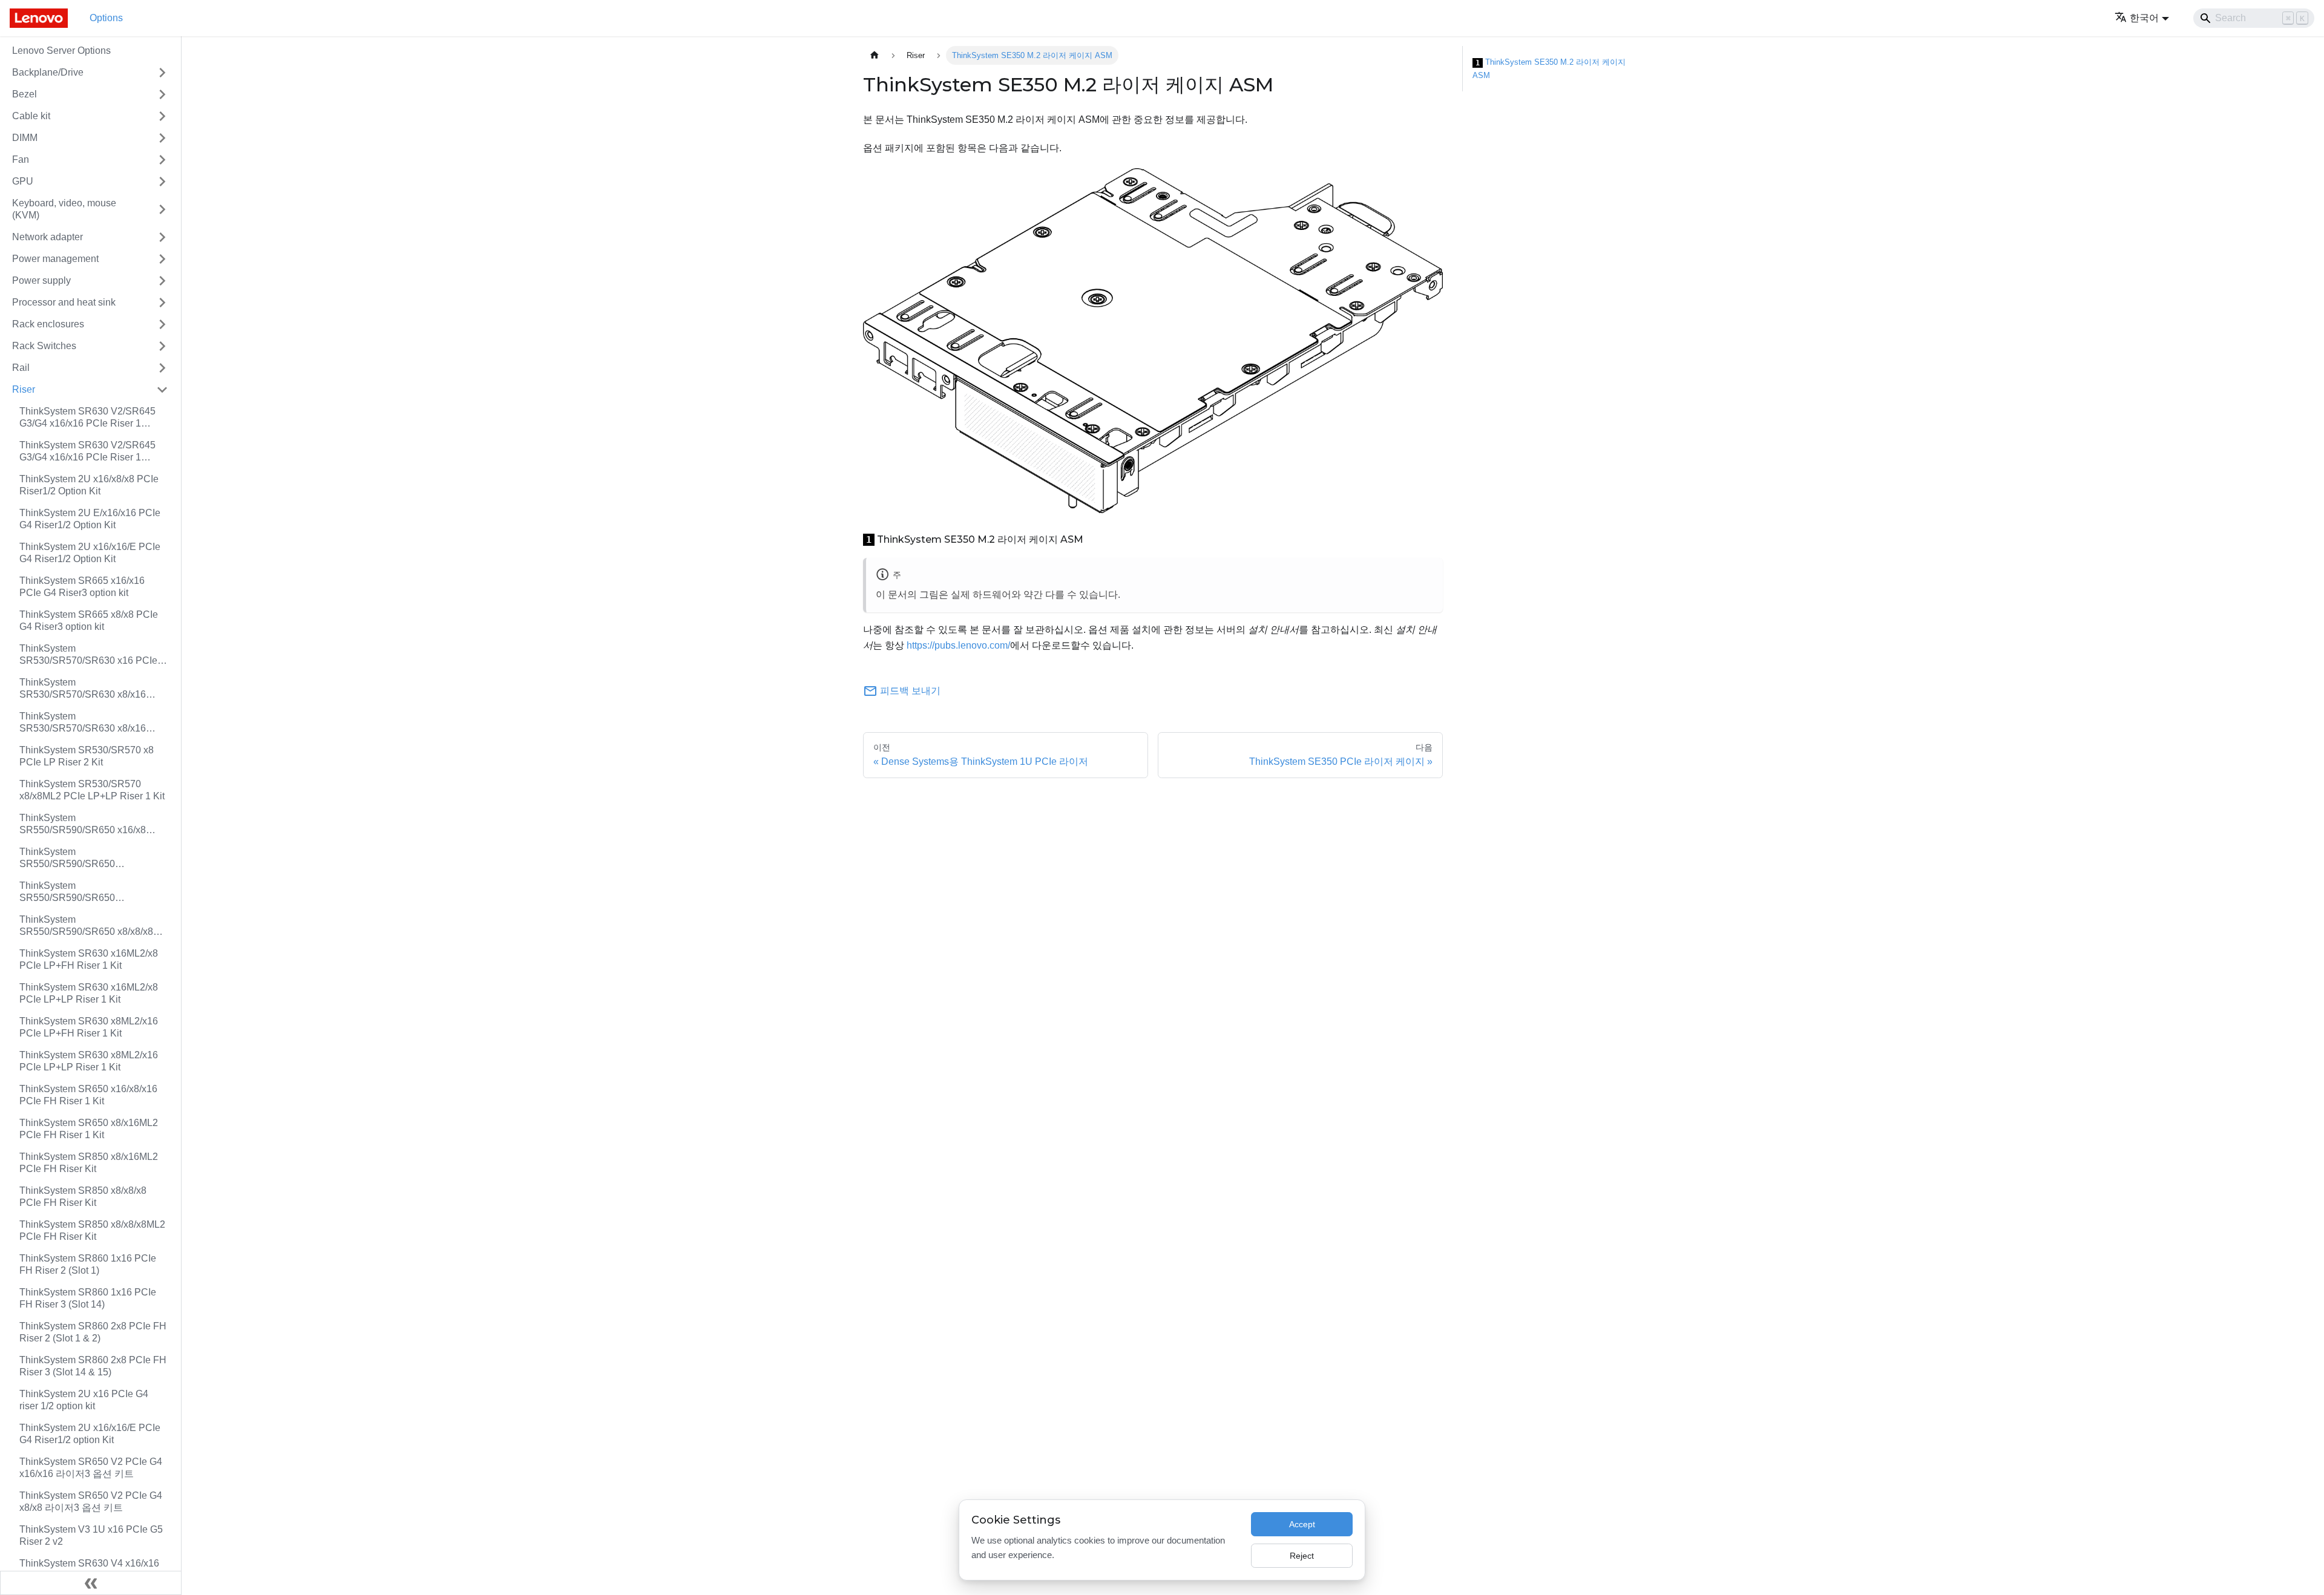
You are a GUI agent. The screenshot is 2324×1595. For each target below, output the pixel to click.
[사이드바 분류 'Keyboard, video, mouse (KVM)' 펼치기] (162, 209)
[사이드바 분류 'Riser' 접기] (162, 390)
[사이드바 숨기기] (91, 1583)
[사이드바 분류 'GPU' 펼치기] (162, 182)
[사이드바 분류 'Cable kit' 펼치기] (162, 116)
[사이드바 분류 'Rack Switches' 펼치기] (162, 346)
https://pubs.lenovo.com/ (958, 645)
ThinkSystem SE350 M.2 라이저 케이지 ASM (1549, 69)
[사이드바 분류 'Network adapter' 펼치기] (162, 237)
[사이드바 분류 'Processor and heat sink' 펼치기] (162, 303)
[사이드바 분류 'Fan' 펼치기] (162, 160)
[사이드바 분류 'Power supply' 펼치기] (162, 281)
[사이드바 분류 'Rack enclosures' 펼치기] (162, 324)
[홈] (875, 55)
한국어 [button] (2144, 18)
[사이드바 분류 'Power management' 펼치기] (162, 259)
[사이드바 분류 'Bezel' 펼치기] (162, 94)
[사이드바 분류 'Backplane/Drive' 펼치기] (162, 73)
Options (106, 18)
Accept (1302, 1524)
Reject (1302, 1556)
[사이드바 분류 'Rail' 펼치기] (162, 368)
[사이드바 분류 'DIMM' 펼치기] (162, 138)
